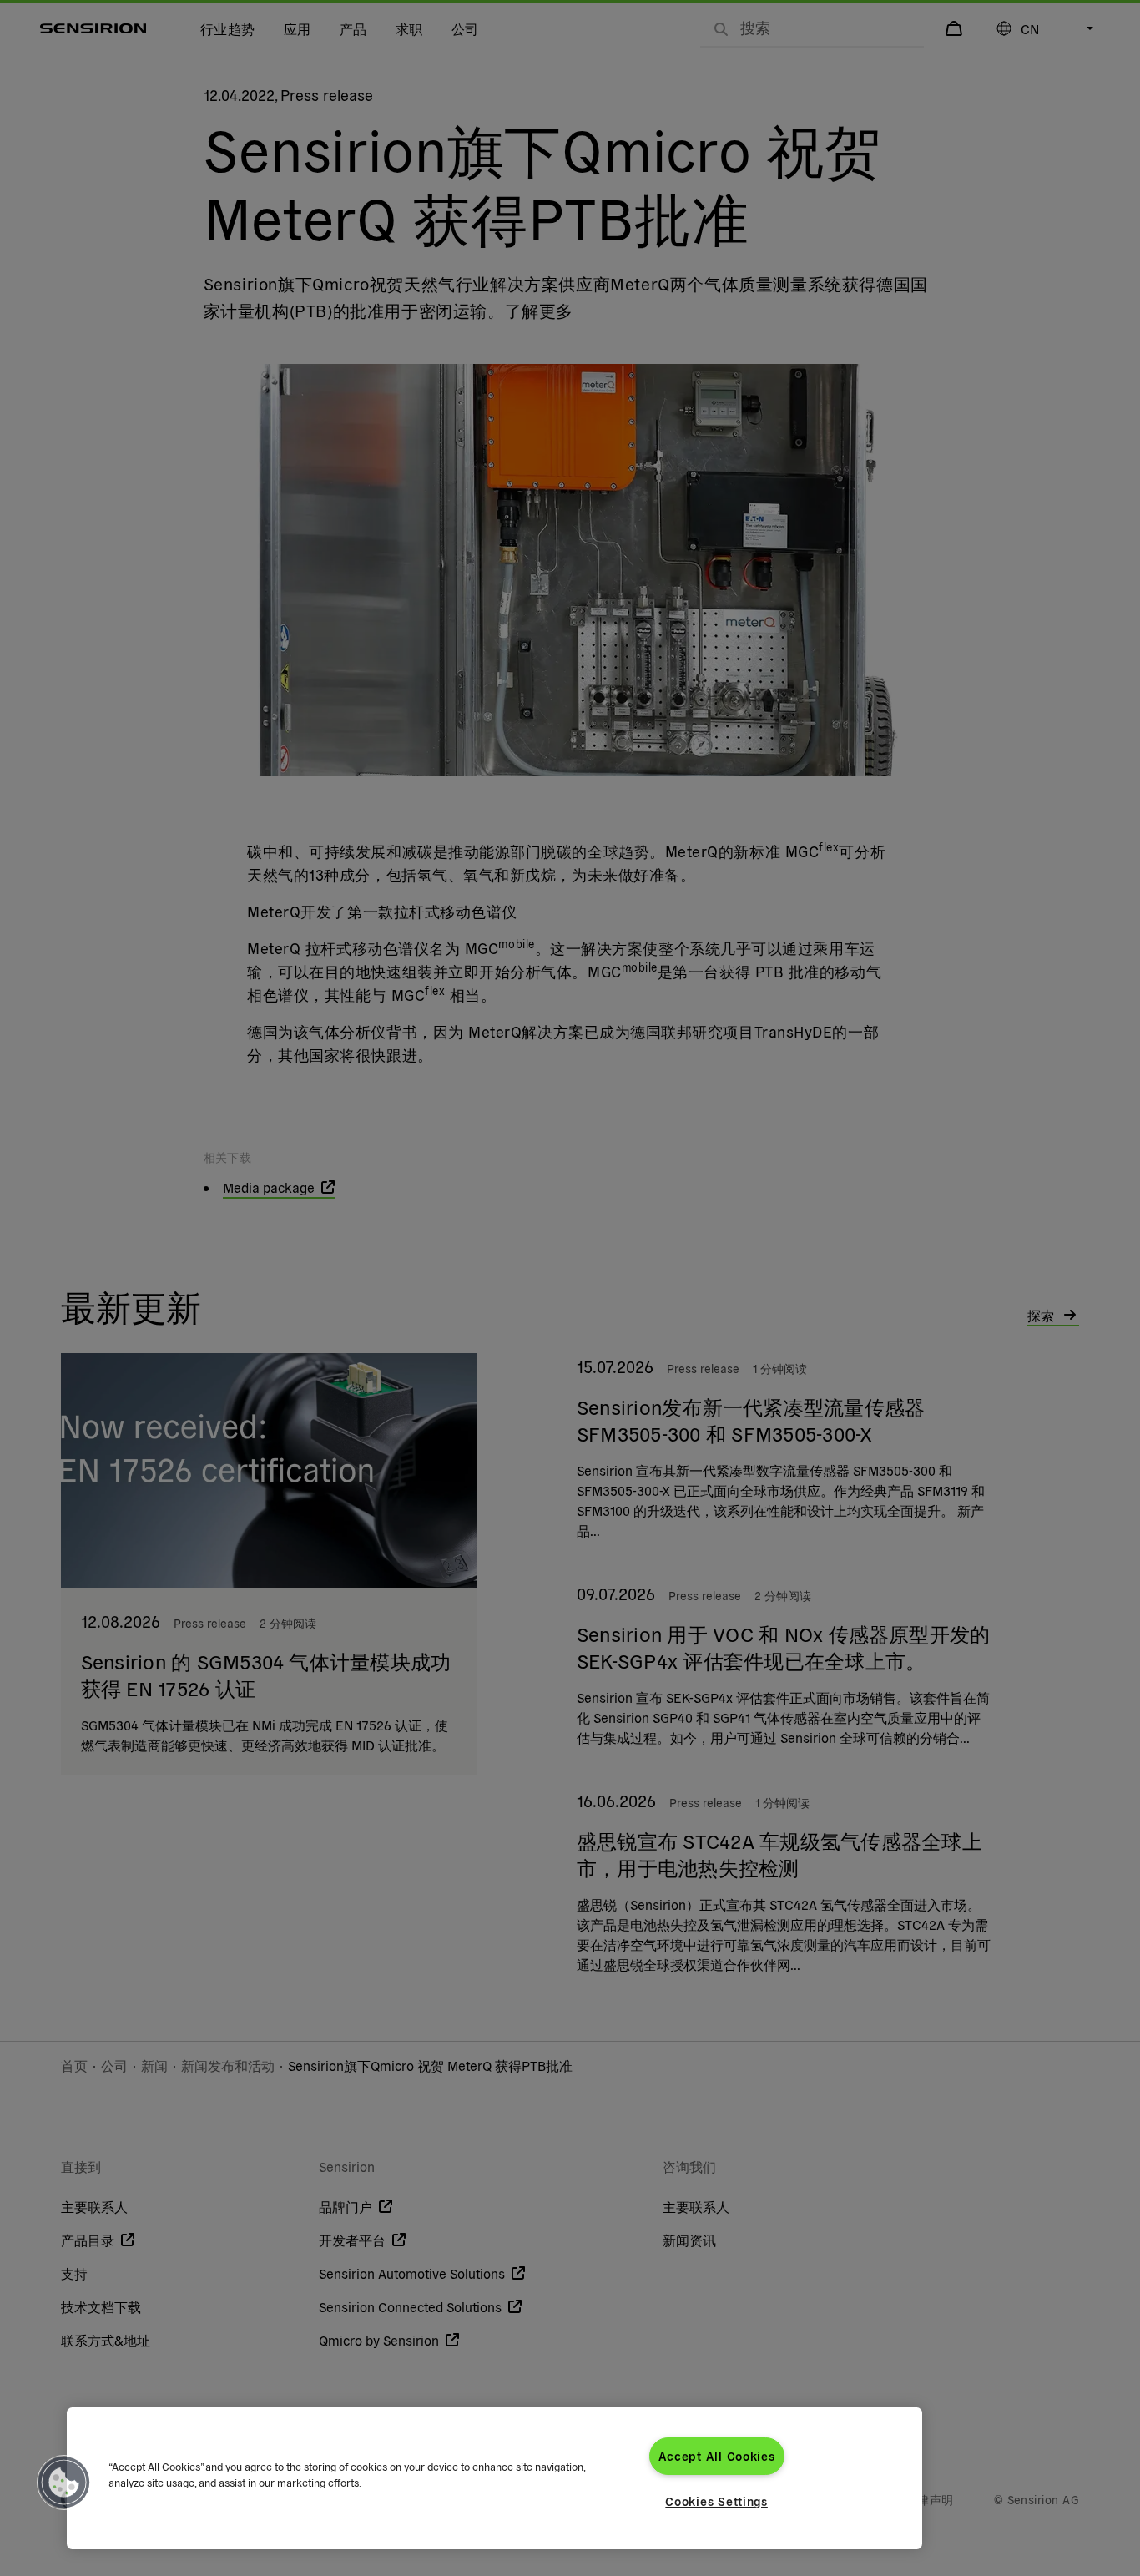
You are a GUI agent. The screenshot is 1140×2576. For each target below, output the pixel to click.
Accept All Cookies (717, 2456)
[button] (64, 2483)
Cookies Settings (716, 2501)
